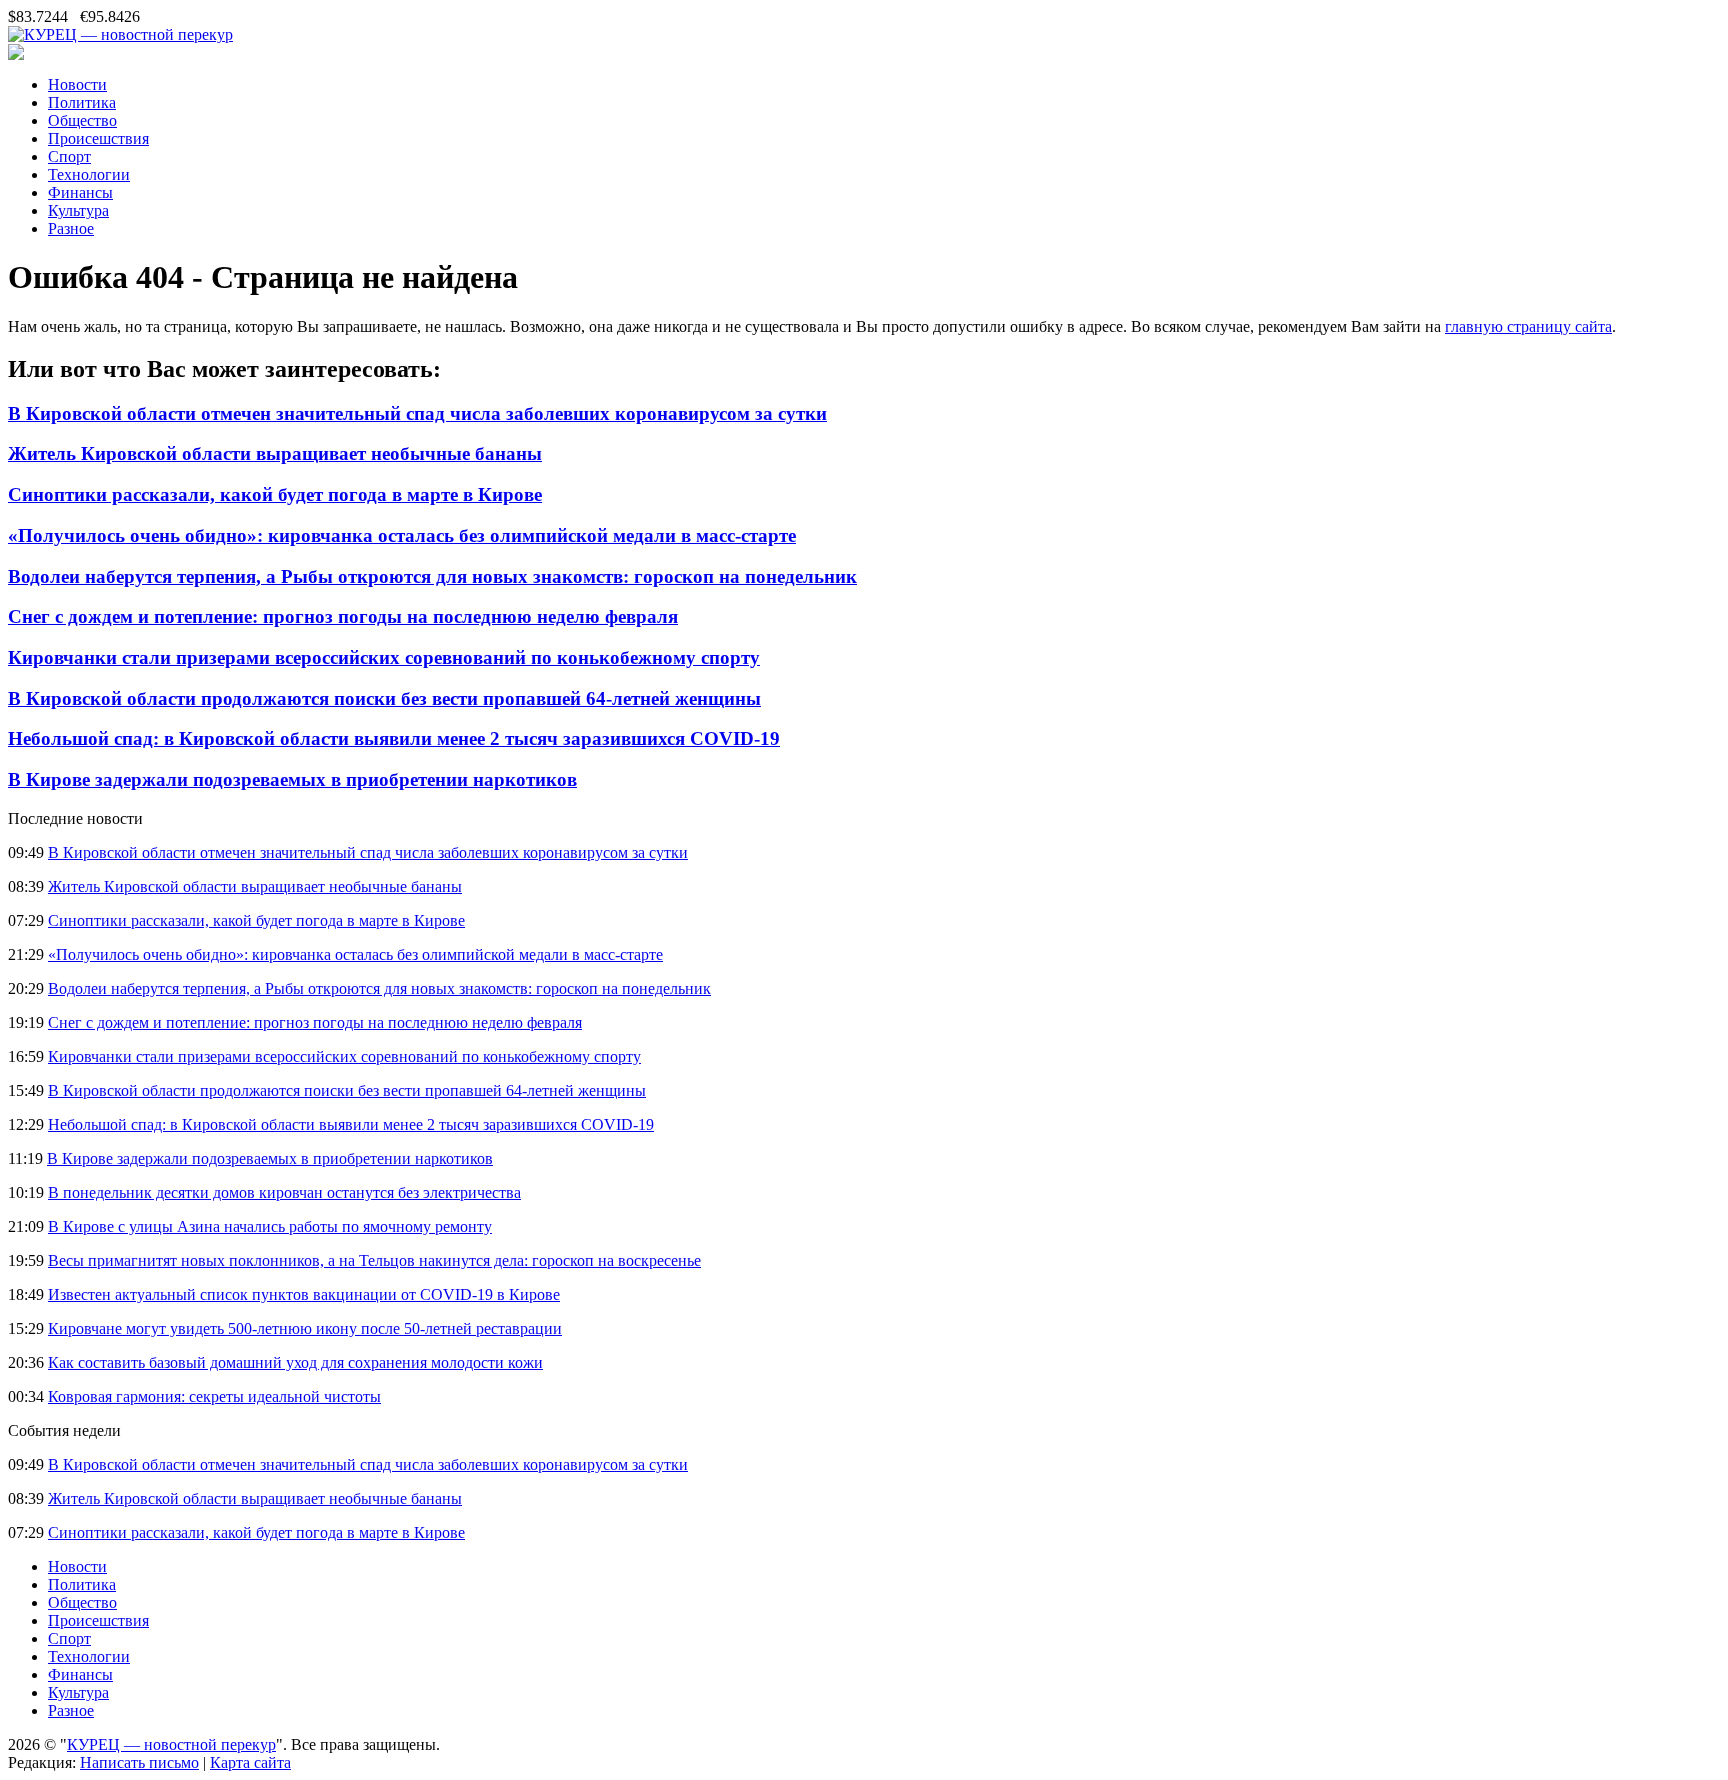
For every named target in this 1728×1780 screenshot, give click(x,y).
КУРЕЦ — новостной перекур (171, 1744)
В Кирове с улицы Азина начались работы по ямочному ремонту (270, 1226)
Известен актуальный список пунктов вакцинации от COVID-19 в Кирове (304, 1294)
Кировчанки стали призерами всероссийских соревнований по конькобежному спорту (384, 657)
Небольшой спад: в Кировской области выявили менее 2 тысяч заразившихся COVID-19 (394, 738)
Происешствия (98, 138)
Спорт (69, 156)
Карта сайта (250, 1762)
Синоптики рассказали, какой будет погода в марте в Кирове (275, 494)
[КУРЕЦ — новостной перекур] (120, 34)
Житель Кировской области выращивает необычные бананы (275, 453)
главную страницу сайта (1528, 326)
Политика (82, 102)
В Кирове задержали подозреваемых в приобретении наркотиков (292, 779)
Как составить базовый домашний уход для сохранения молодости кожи (295, 1362)
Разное (71, 228)
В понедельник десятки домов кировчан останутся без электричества (284, 1192)
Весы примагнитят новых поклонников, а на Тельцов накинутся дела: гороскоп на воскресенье (374, 1260)
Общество (82, 120)
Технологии (89, 174)
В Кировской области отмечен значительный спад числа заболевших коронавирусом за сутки (417, 413)
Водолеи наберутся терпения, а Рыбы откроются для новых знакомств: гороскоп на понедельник (432, 576)
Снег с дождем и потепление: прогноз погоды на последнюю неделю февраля (343, 616)
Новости (77, 84)
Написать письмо (139, 1762)
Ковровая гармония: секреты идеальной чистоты (214, 1396)
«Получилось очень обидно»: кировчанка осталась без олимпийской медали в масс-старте (402, 535)
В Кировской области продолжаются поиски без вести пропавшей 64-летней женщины (384, 698)
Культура (78, 210)
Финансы (80, 192)
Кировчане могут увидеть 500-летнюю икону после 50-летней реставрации (305, 1328)
